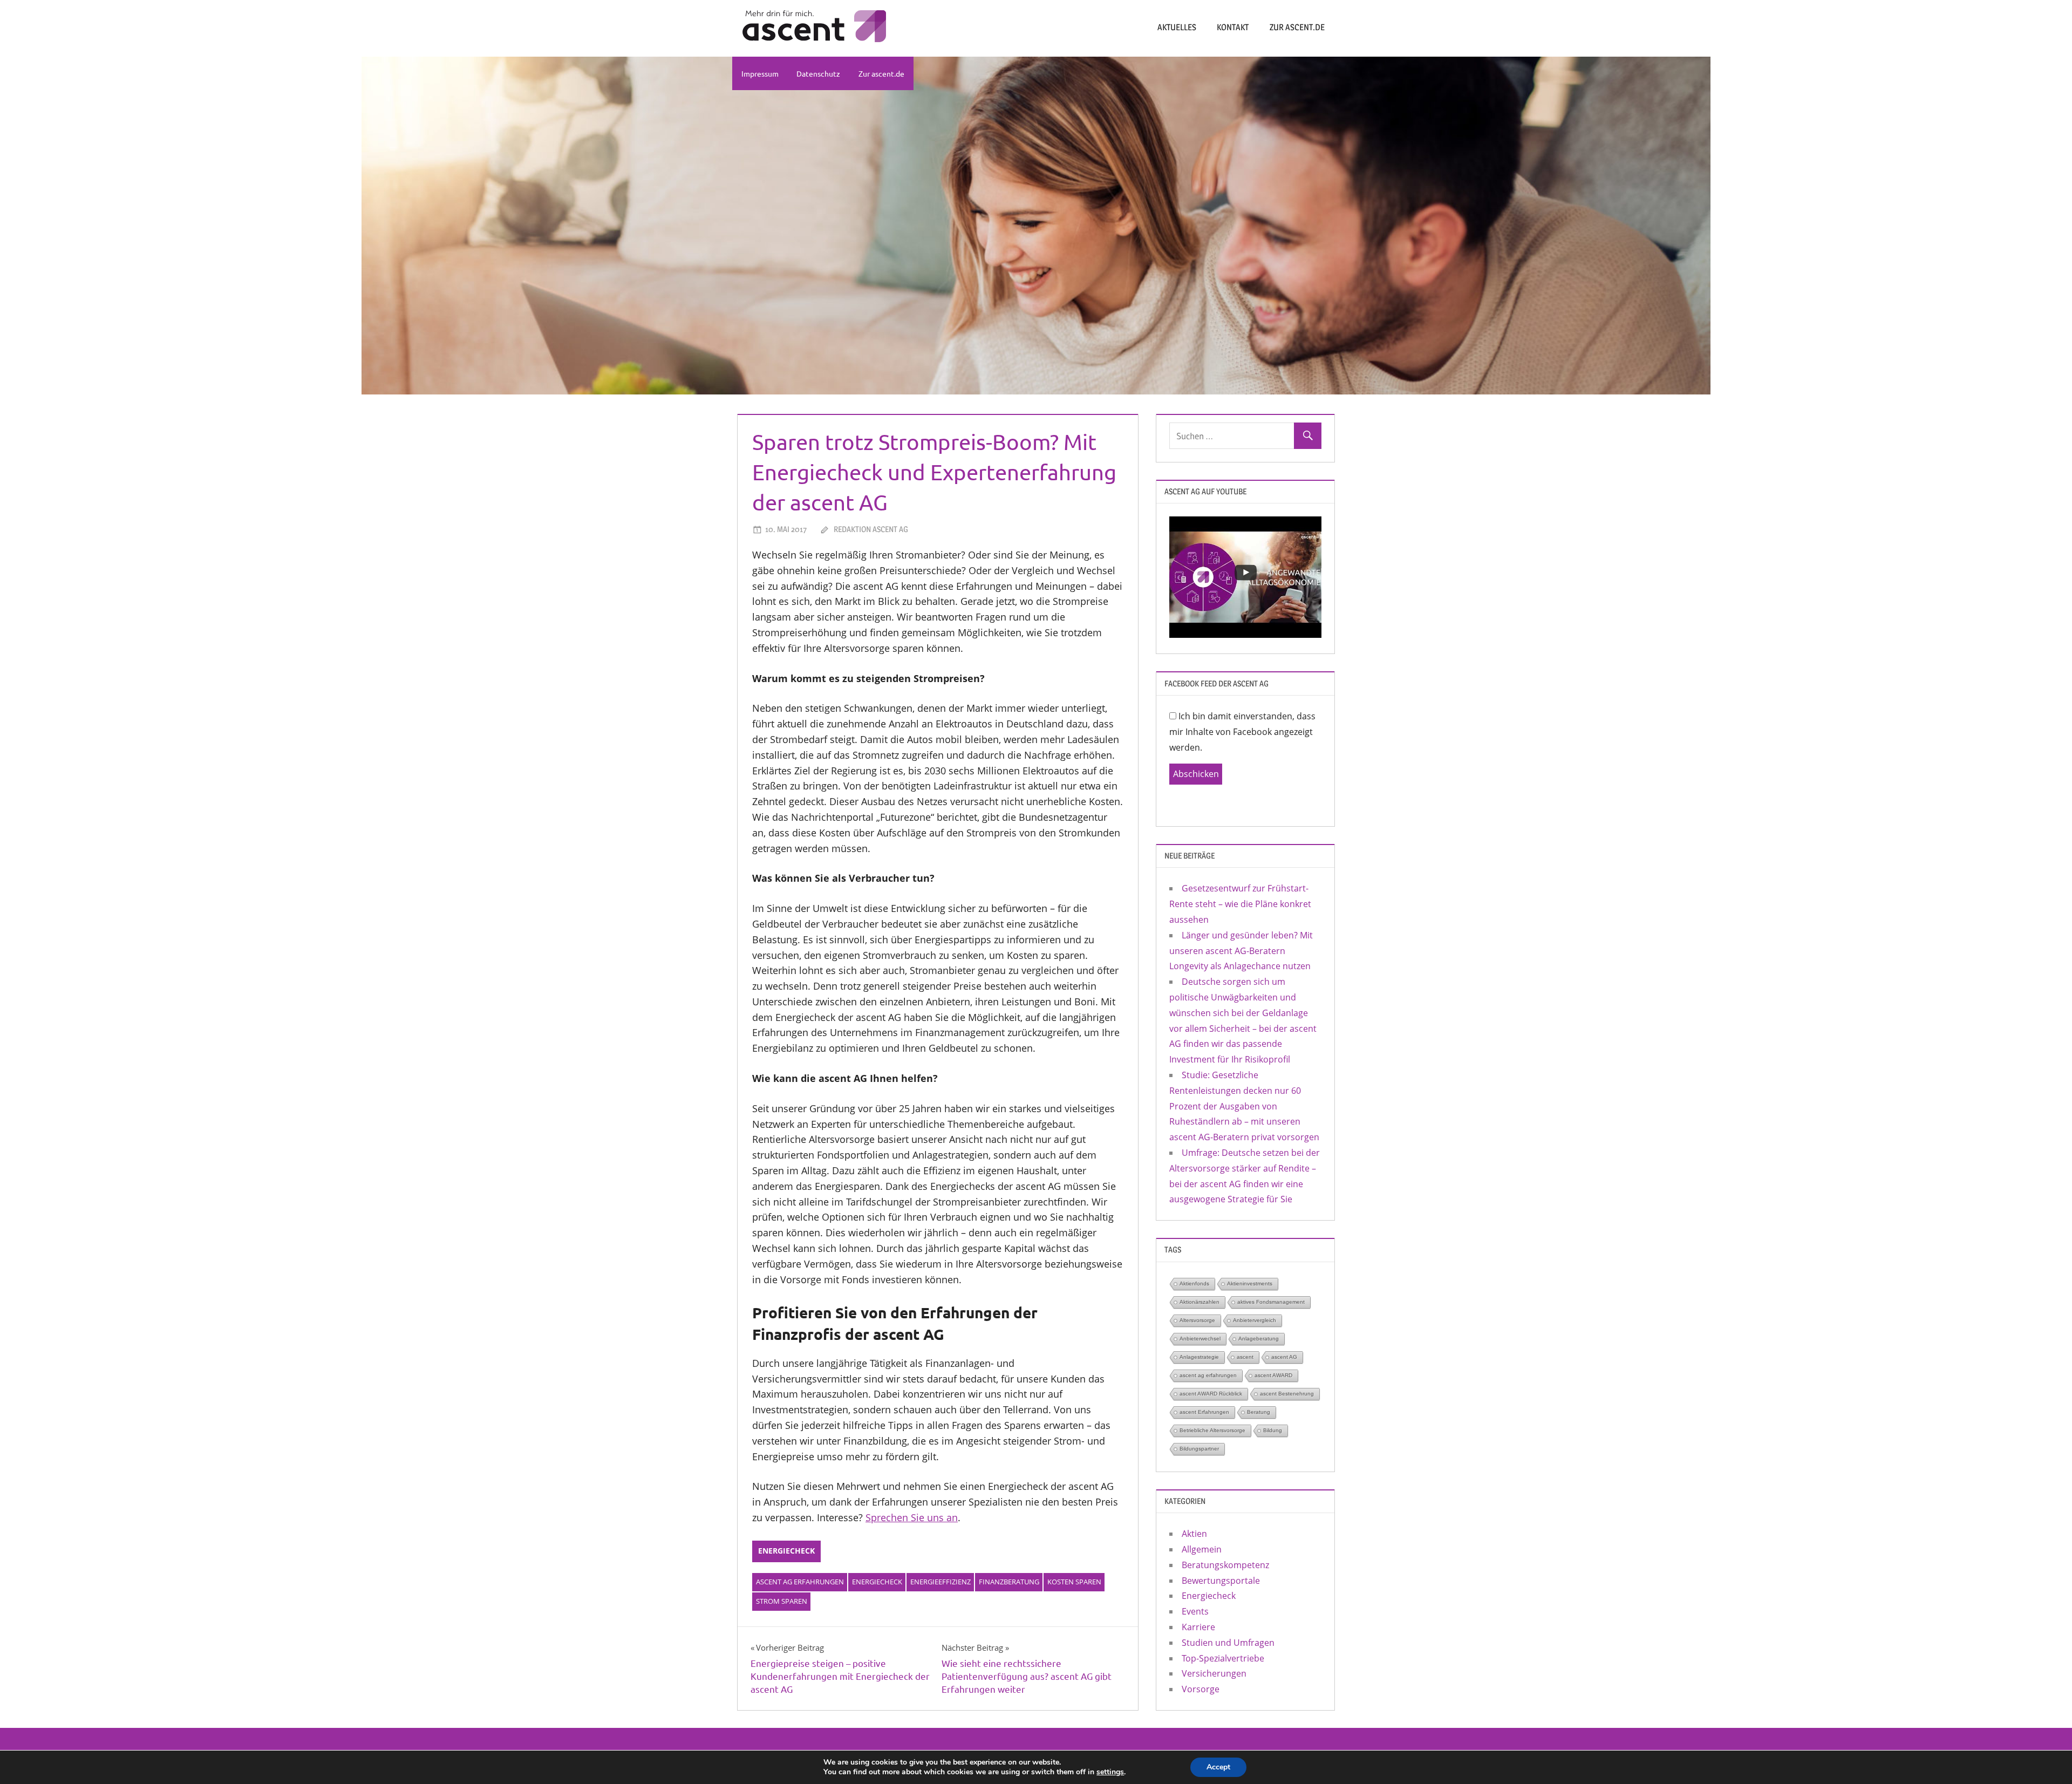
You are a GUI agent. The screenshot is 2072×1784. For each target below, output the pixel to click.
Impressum (760, 73)
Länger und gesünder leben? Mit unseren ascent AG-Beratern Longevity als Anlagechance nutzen (1241, 951)
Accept (1218, 1767)
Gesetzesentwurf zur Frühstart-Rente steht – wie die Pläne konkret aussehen (1240, 904)
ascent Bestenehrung (1287, 1394)
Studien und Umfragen (1228, 1643)
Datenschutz (818, 73)
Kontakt (1233, 27)
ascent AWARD (1273, 1375)
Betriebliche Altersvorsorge (1212, 1430)
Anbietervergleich (1255, 1320)
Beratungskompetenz (1225, 1565)
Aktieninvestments (1250, 1283)
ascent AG (1284, 1357)
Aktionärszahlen (1199, 1302)
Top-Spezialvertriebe (1223, 1658)
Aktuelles (1177, 27)
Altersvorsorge (1197, 1320)
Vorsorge (1201, 1689)
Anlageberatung (1259, 1339)
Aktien (1194, 1534)
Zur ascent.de (1297, 27)
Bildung (1273, 1430)
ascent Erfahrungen (1204, 1412)
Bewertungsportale (1221, 1581)
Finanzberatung (1009, 1582)
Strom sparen (782, 1601)
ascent (1245, 1357)
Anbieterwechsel (1200, 1339)
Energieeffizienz (940, 1582)
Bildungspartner (1199, 1449)
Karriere (1198, 1627)
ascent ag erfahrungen (800, 1582)
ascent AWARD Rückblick (1211, 1394)
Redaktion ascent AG (871, 529)
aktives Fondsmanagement (1271, 1302)
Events (1195, 1611)
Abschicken (1196, 774)
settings (1110, 1772)
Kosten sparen (1074, 1582)
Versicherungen (1214, 1673)
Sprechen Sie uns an (912, 1517)
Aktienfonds (1194, 1283)
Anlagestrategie (1199, 1357)
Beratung (1259, 1412)
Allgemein (1202, 1549)
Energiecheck (786, 1551)
